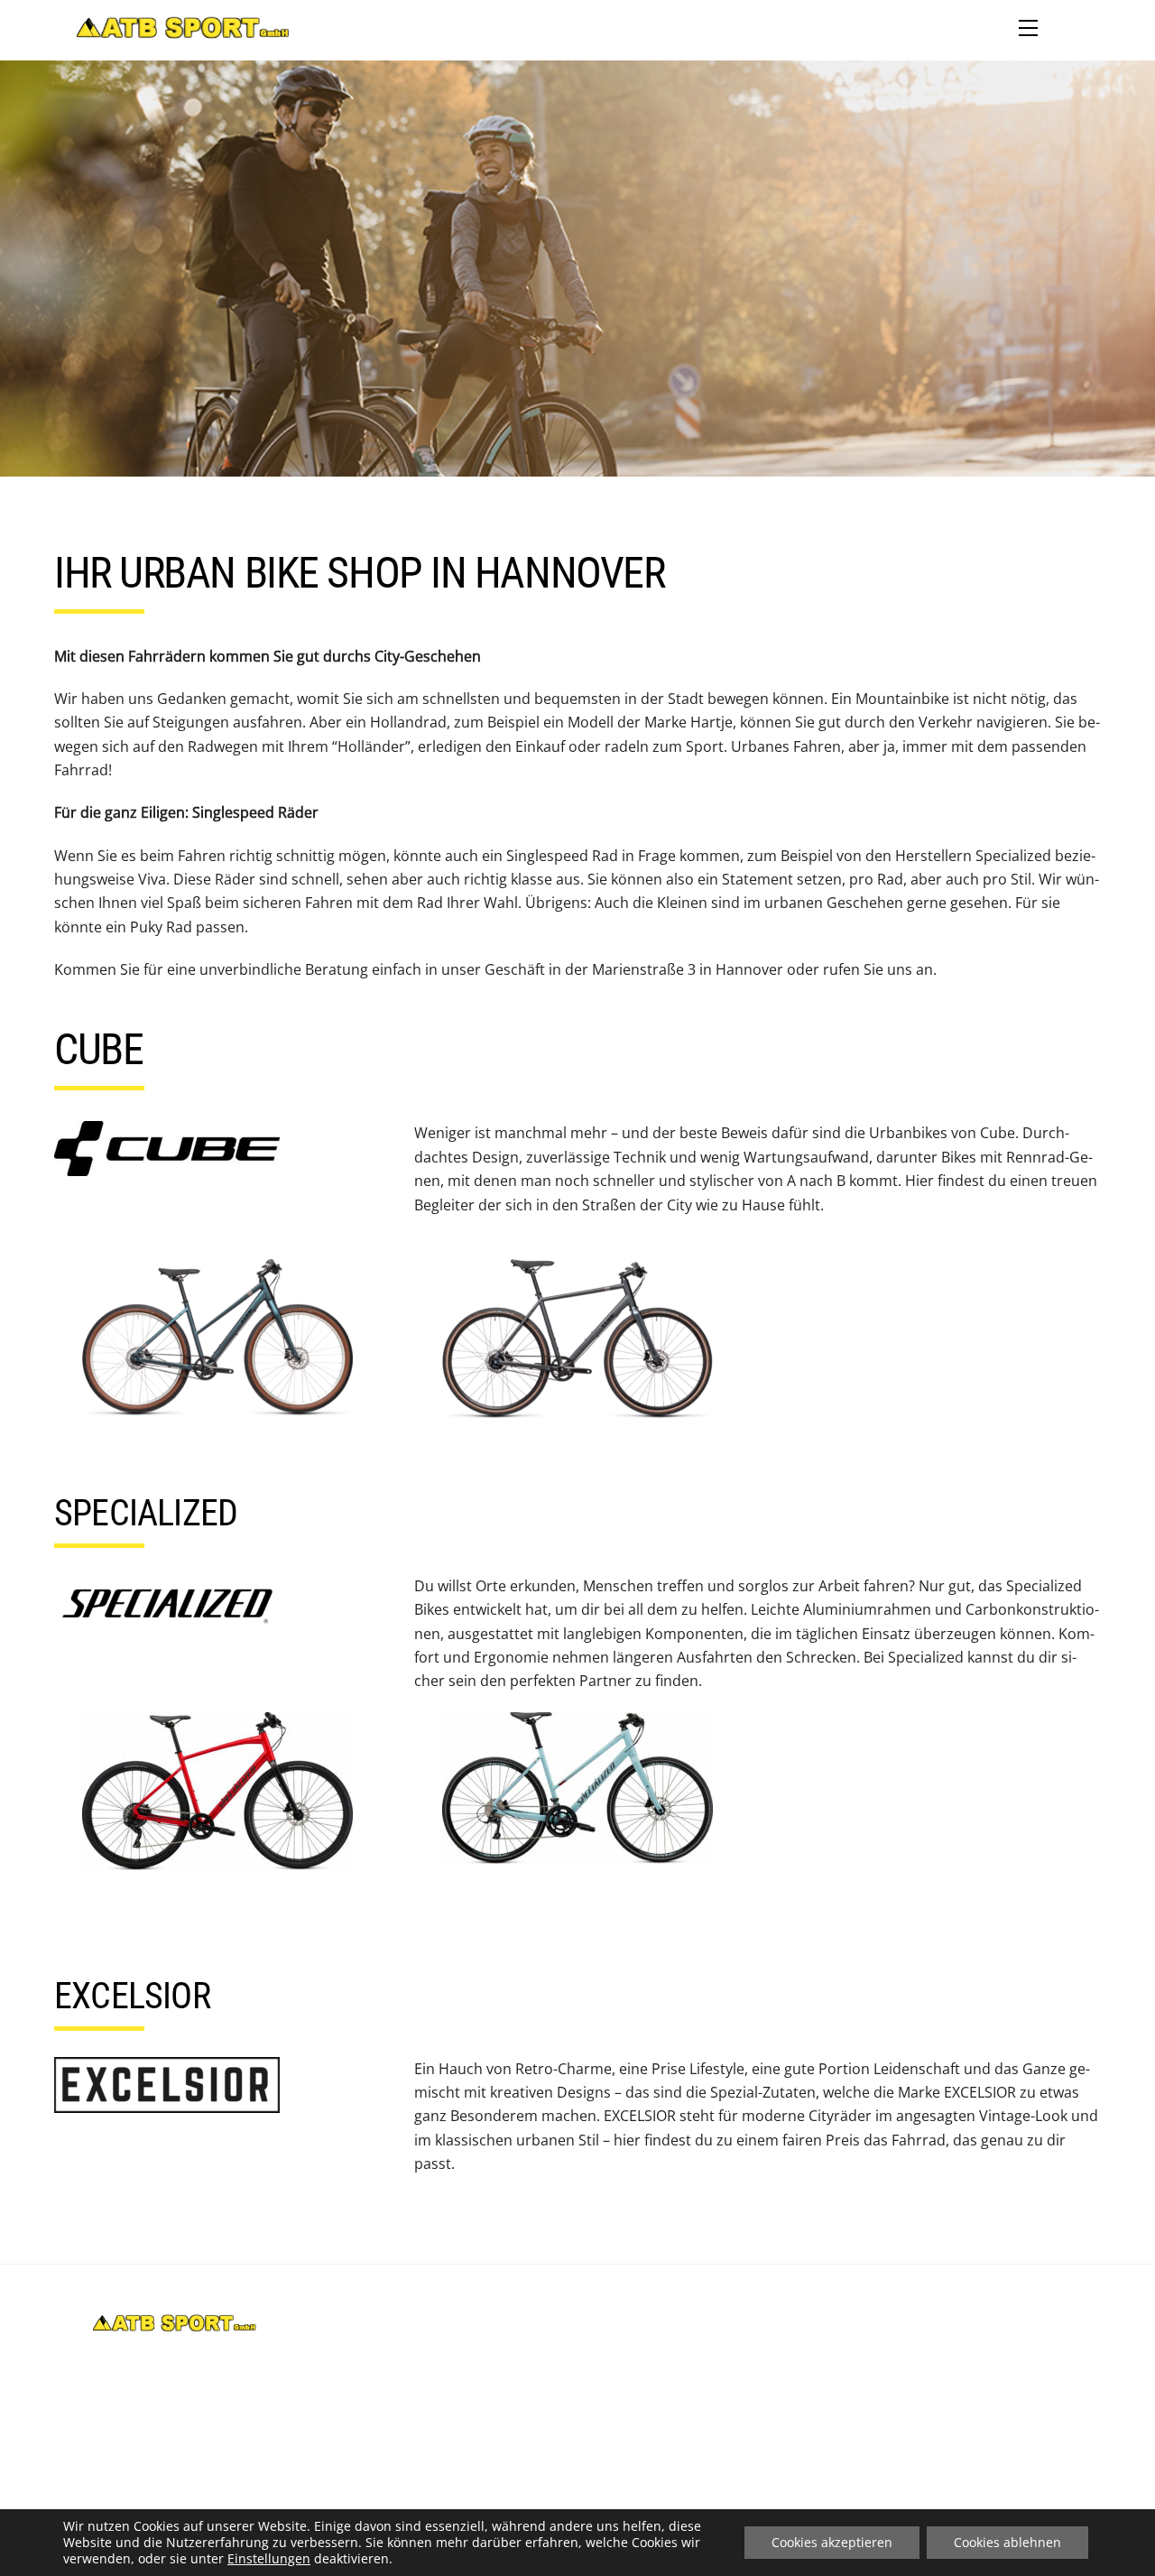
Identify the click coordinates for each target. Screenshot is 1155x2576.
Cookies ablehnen (1007, 2542)
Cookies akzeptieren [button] (832, 2542)
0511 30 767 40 (586, 2325)
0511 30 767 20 (584, 2349)
